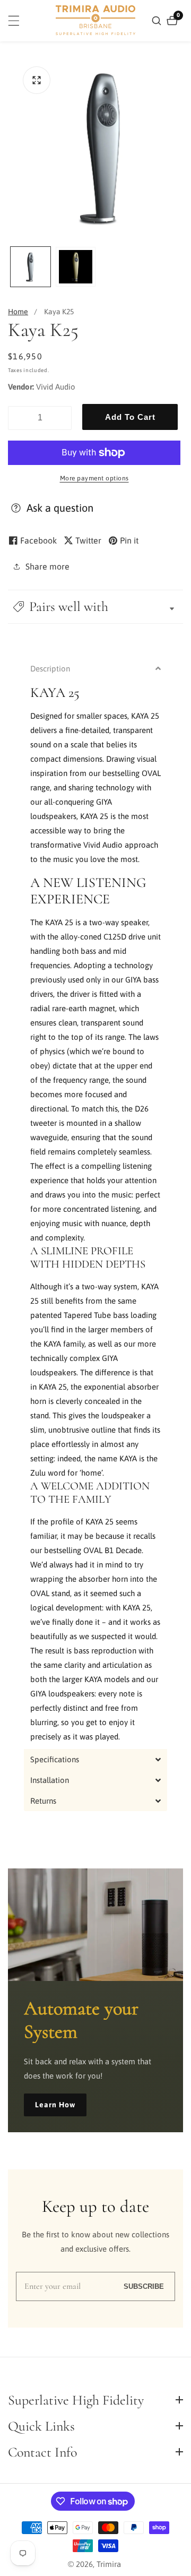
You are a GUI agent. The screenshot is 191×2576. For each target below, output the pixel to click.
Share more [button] (47, 566)
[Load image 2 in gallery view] (76, 267)
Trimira (109, 2564)
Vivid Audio (56, 387)
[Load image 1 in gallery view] (31, 267)
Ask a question (60, 508)
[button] (95, 606)
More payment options (94, 478)
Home (18, 312)
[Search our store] (158, 21)
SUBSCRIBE (144, 2286)
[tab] (95, 669)
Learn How (55, 2105)
